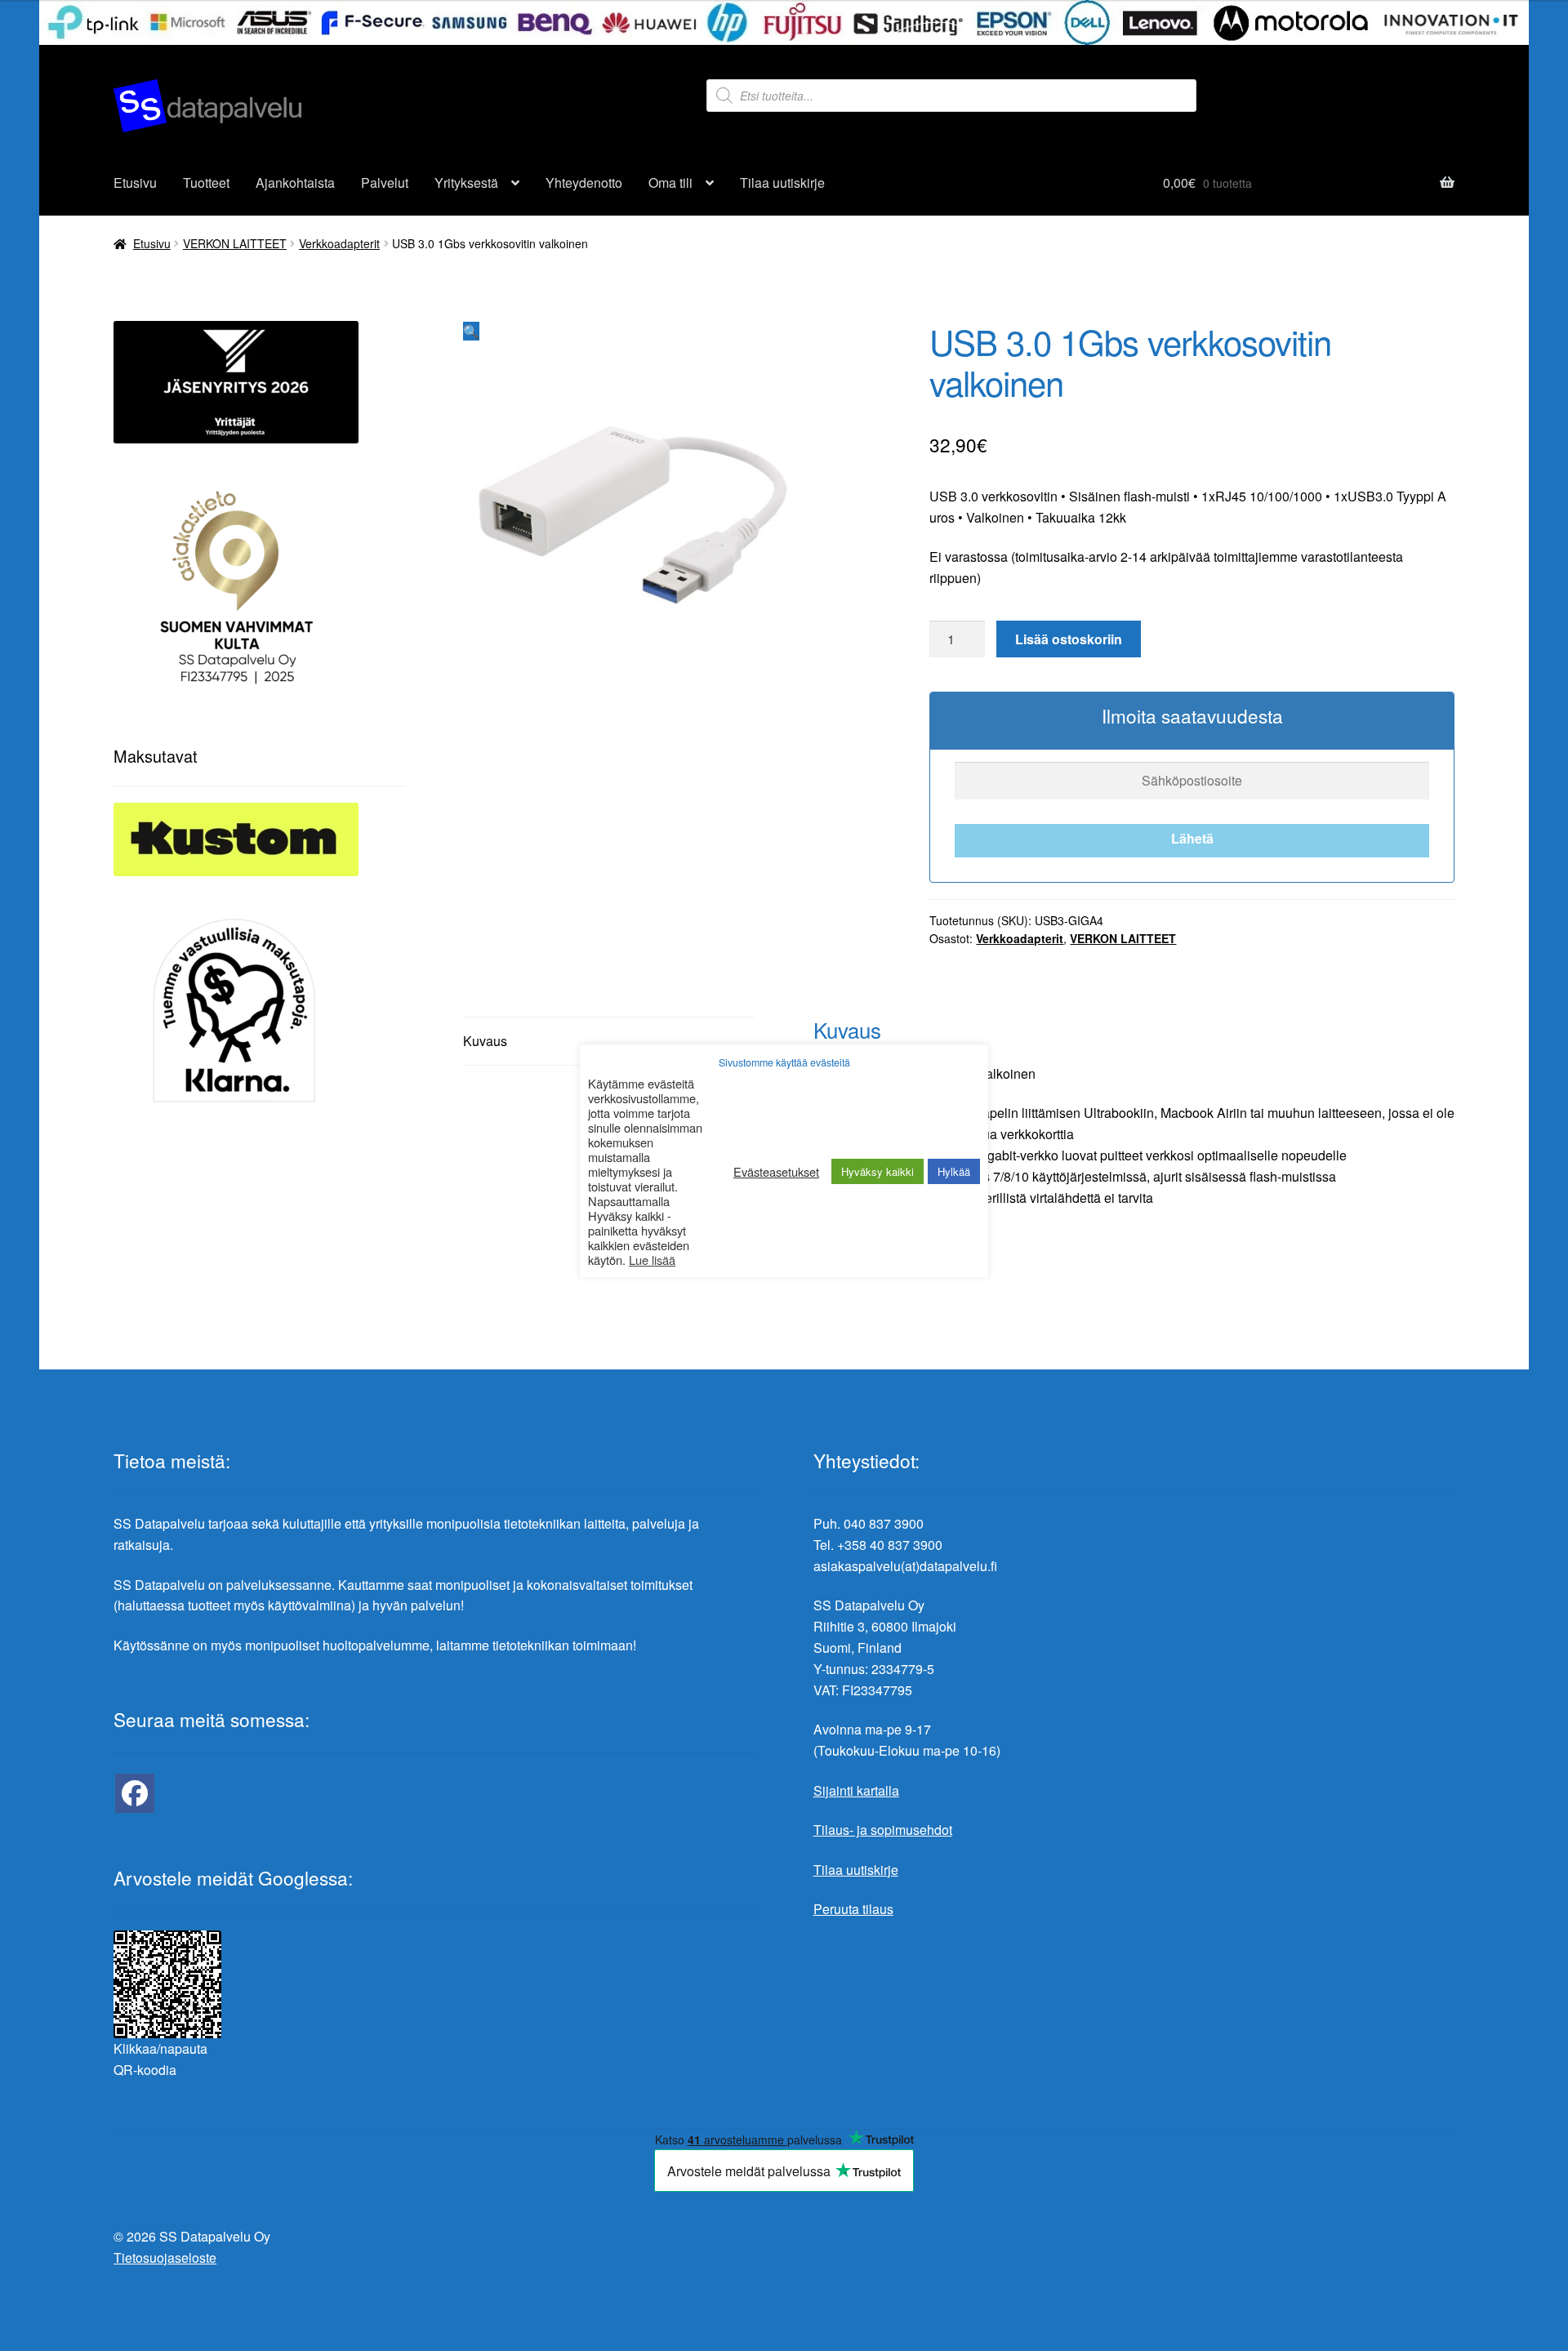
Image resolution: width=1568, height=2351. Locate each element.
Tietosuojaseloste (165, 2257)
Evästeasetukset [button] (776, 1172)
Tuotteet (206, 183)
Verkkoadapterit (339, 243)
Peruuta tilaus (853, 1909)
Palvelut (385, 183)
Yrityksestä (466, 183)
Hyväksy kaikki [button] (878, 1171)
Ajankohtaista (295, 183)
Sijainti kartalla (856, 1790)
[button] (471, 331)
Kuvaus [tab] (485, 1041)
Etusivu (135, 183)
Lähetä (1192, 838)
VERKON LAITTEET (235, 243)
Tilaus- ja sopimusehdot (883, 1830)
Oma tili (670, 183)
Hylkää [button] (954, 1171)
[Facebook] (135, 1793)
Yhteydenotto (584, 183)
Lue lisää (652, 1260)
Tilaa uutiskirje (782, 183)
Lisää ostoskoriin (1069, 639)
